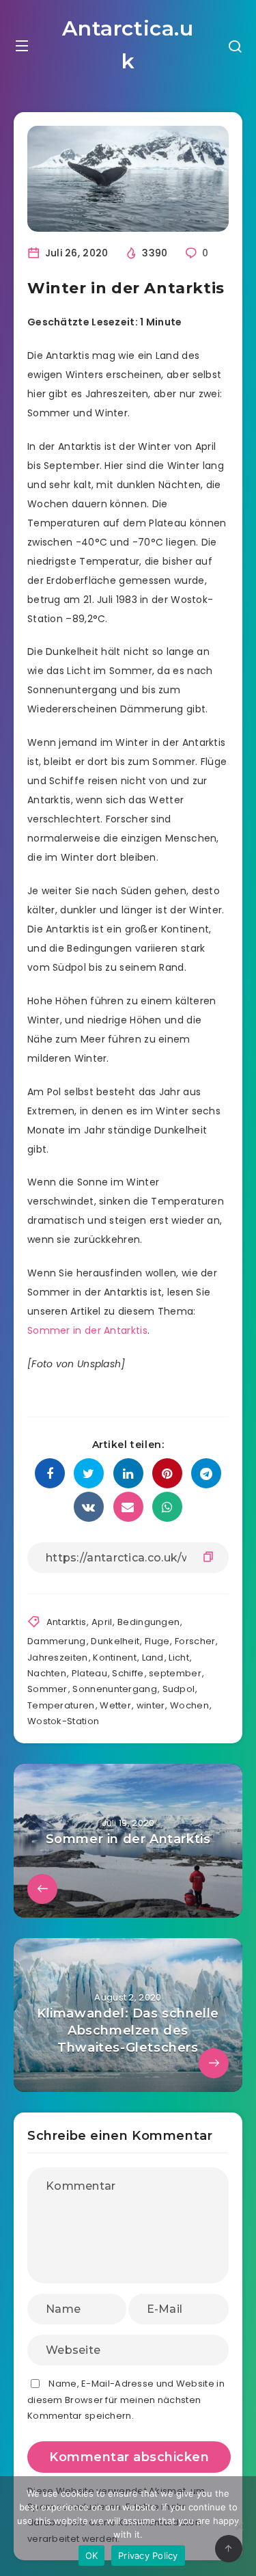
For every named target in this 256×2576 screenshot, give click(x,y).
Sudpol (179, 1689)
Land (153, 1658)
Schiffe (128, 1673)
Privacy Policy (148, 2555)
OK (92, 2555)
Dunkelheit (115, 1641)
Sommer (47, 1689)
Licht (179, 1658)
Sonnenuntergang (115, 1689)
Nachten (47, 1673)
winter (151, 1705)
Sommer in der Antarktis (87, 1330)
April (102, 1622)
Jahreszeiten (58, 1658)
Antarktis (67, 1622)
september (175, 1673)
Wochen (189, 1705)
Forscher (195, 1641)
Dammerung (57, 1641)
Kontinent (115, 1658)
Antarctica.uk (128, 45)
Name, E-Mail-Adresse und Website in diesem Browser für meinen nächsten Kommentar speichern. (126, 2400)
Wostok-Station (63, 1721)
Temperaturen (61, 1705)
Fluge (157, 1641)
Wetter (115, 1705)
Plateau (89, 1673)
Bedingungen (148, 1622)
